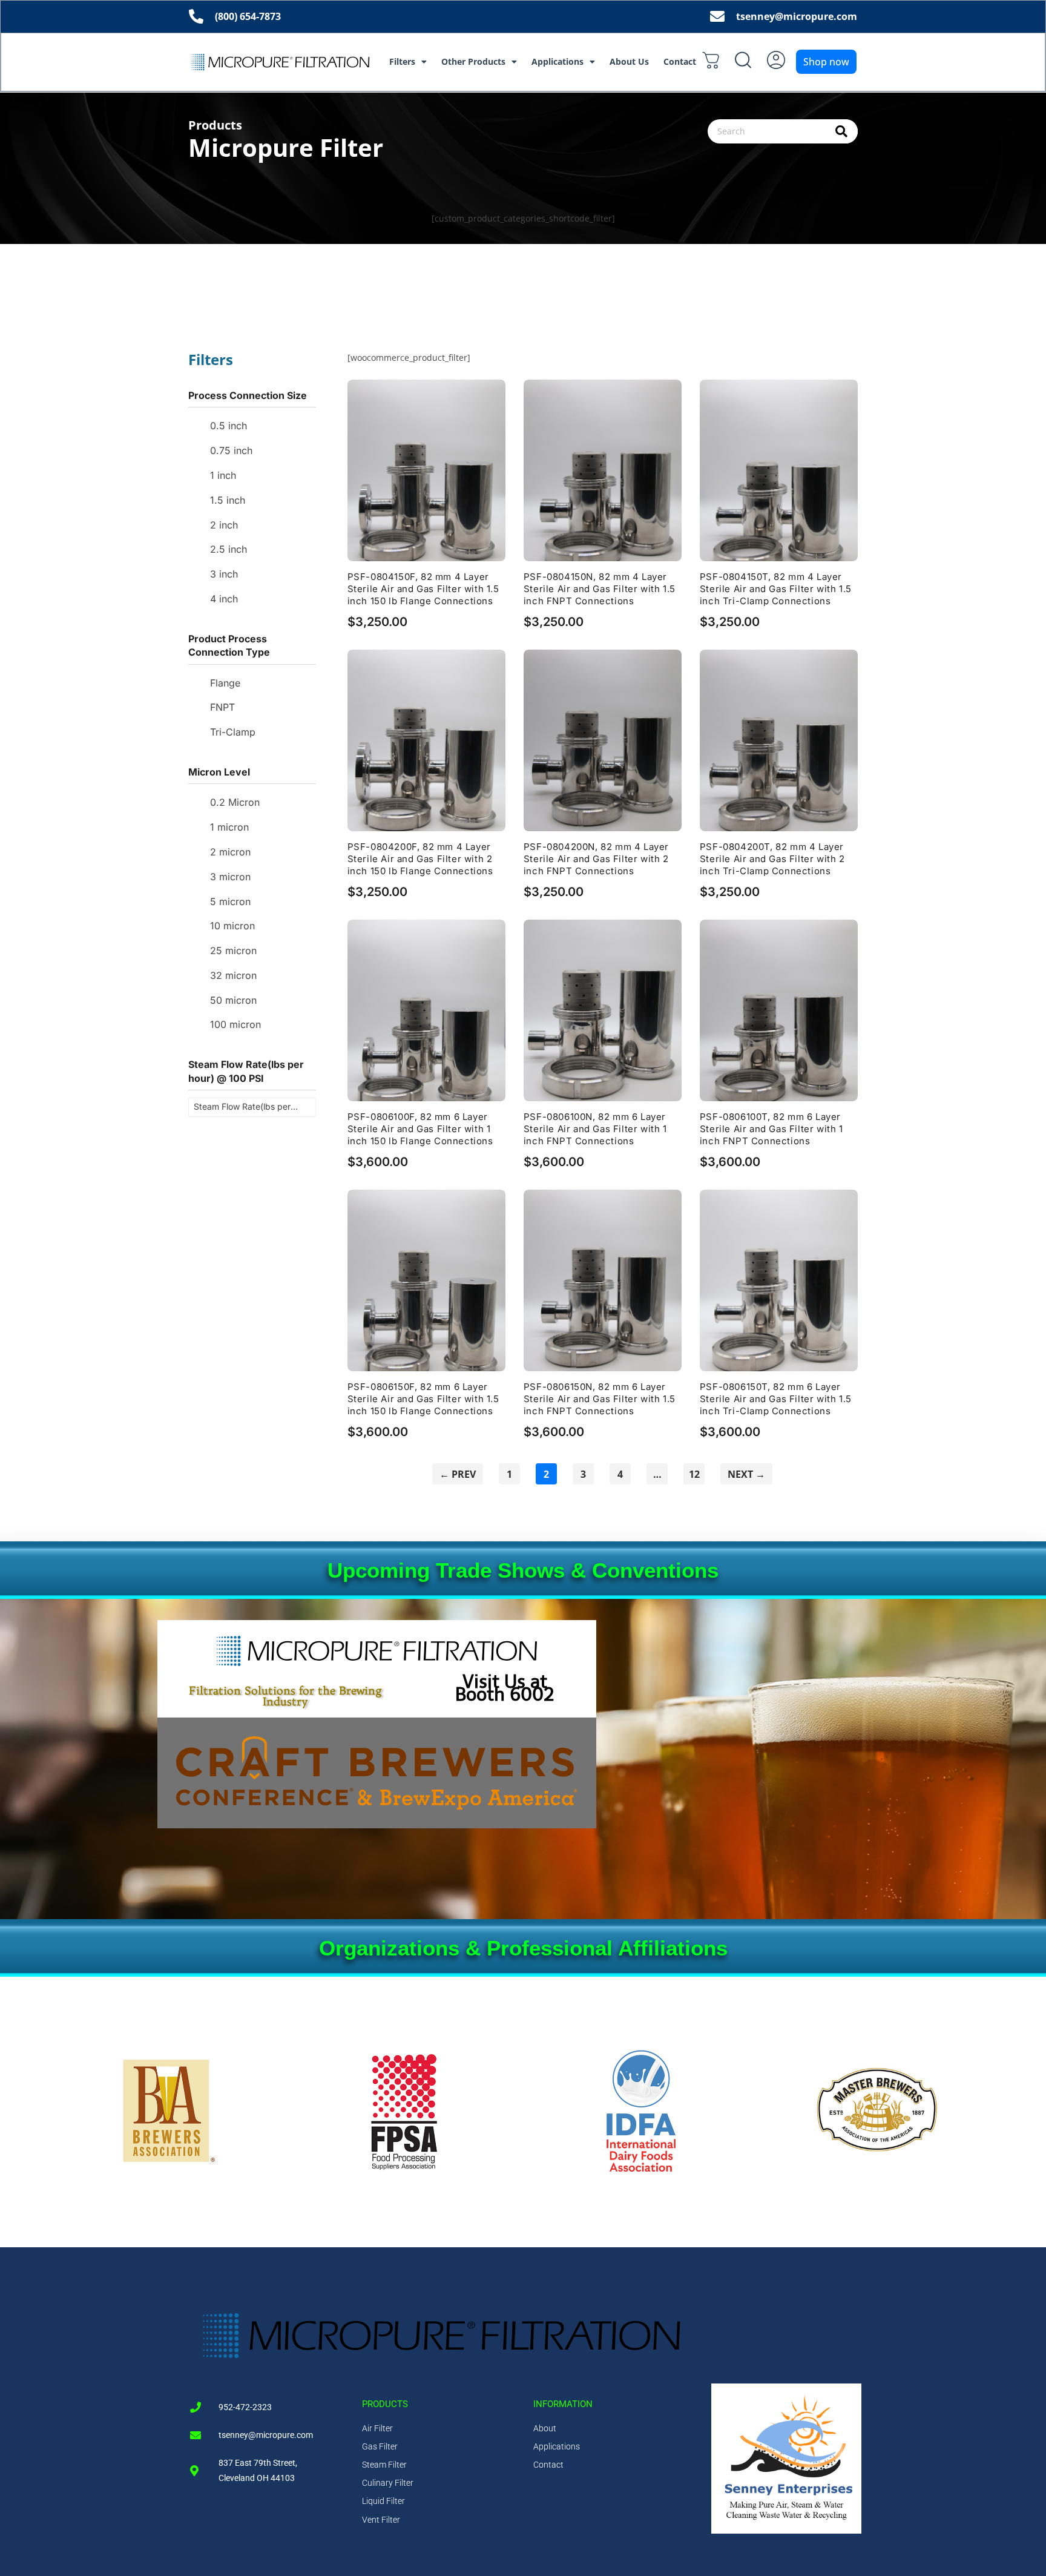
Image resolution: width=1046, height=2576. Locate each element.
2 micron (230, 852)
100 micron (235, 1024)
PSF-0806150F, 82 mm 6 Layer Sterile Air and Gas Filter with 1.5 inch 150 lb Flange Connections (423, 1399)
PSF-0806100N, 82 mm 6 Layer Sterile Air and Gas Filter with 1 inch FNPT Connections (595, 1129)
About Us (629, 61)
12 (696, 1472)
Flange (225, 683)
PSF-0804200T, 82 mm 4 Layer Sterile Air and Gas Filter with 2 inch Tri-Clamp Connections (772, 859)
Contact (680, 61)
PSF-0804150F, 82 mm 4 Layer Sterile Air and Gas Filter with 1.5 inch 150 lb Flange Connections (423, 589)
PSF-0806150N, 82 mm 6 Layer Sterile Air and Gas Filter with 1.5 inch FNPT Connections (600, 1399)
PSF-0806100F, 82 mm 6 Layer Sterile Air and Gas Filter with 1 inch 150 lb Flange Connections (420, 1129)
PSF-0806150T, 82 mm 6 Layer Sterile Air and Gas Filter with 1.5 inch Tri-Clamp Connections (776, 1399)
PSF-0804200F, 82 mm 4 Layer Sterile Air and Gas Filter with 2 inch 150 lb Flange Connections (420, 859)
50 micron (233, 1000)
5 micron (230, 901)
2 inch (224, 525)
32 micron (233, 975)
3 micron (230, 877)
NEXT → (746, 1474)
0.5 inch (229, 426)
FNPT (222, 707)
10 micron (232, 926)
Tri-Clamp (233, 732)
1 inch (223, 475)
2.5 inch (229, 549)
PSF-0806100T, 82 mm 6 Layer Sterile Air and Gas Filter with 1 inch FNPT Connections (771, 1129)
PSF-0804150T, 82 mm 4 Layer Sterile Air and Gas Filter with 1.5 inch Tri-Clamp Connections (776, 589)
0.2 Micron (235, 802)
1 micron (229, 827)
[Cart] (711, 60)
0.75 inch (231, 450)
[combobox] (783, 131)
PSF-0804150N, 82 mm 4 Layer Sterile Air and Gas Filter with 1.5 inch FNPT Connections (600, 589)
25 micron (233, 950)
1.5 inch (228, 500)
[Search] (842, 131)
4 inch (224, 599)
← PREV (458, 1474)
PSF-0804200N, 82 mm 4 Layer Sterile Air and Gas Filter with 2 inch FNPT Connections (596, 859)
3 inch (224, 574)
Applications (558, 61)
